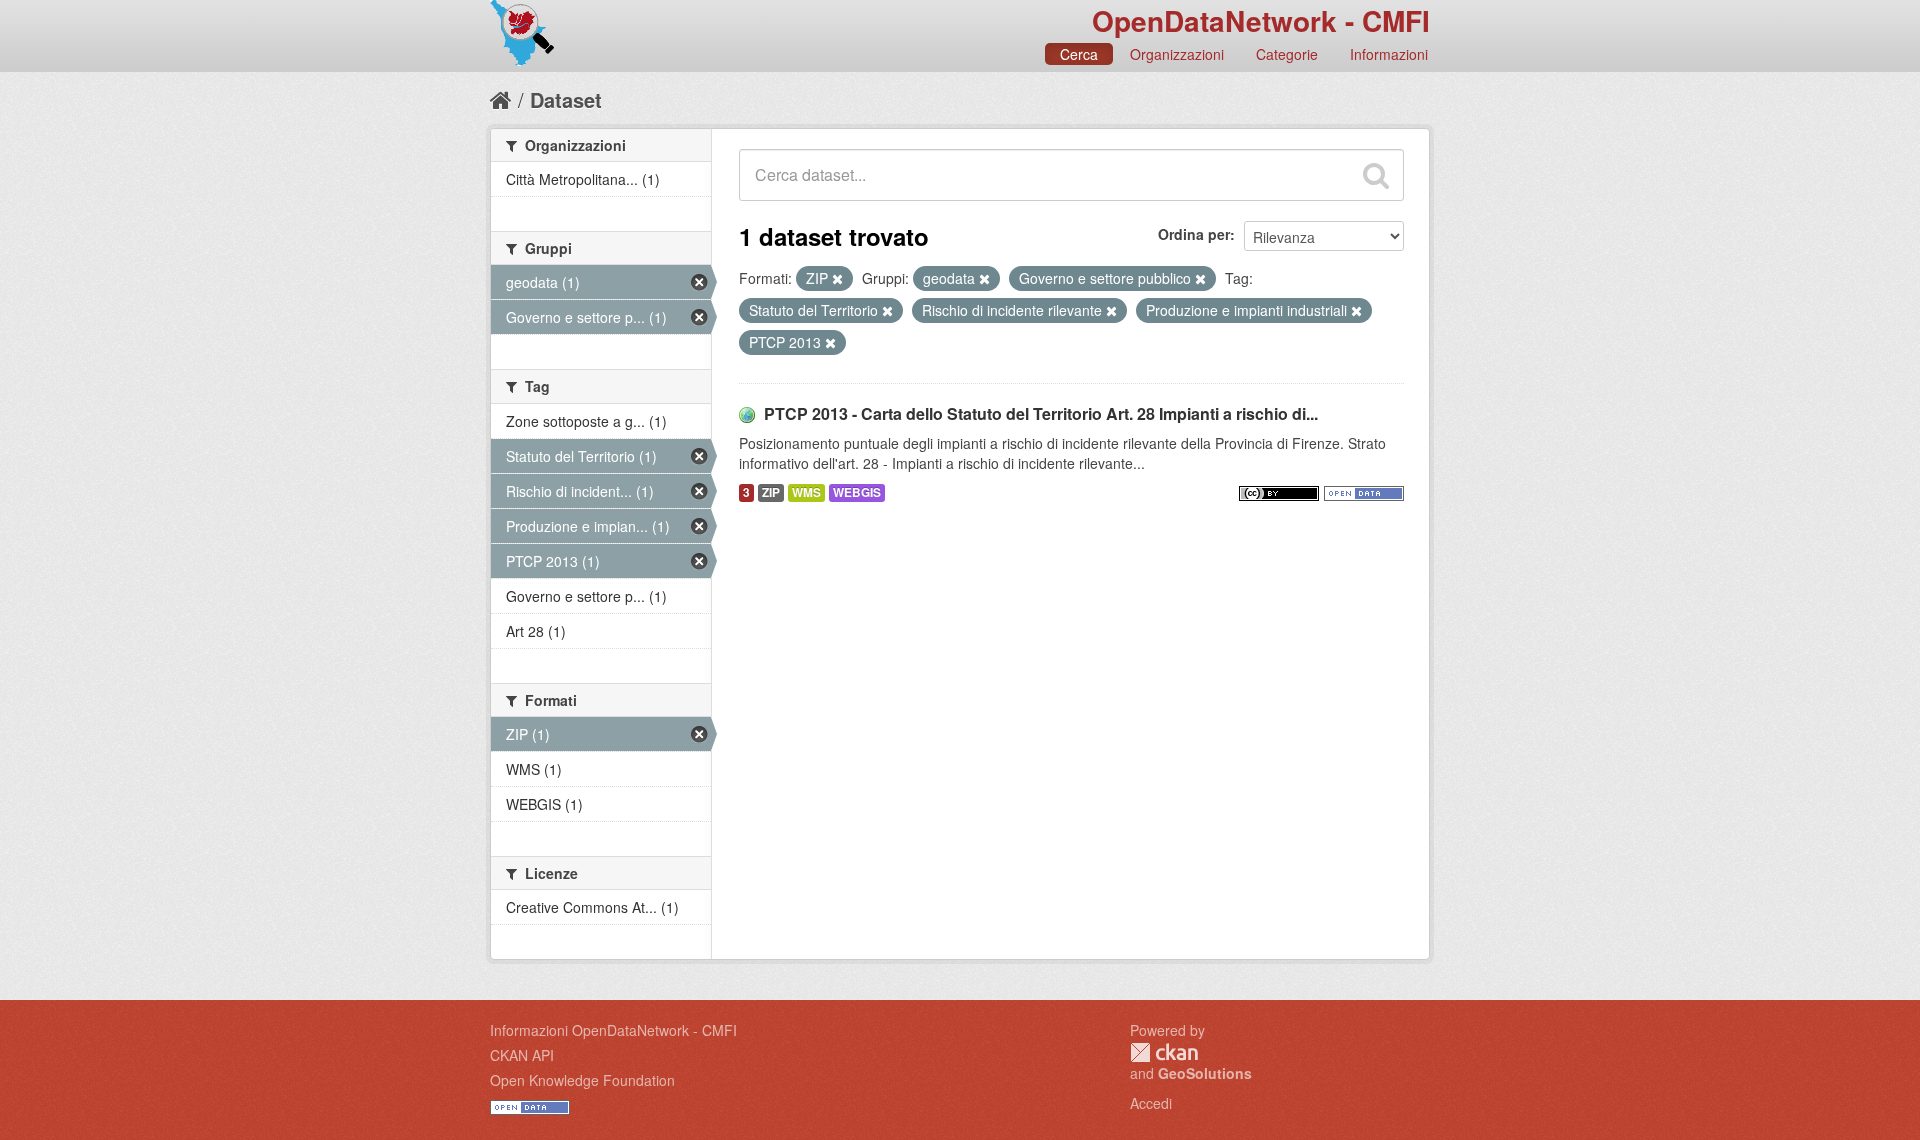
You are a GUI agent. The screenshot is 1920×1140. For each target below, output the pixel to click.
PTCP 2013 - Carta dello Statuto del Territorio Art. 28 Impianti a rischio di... (1041, 413)
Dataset (566, 99)
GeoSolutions (1205, 1073)
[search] (1376, 175)
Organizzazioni (1177, 54)
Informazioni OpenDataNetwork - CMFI (613, 1030)
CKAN (1164, 1052)
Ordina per (1194, 234)
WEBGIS (857, 492)
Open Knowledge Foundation (582, 1080)
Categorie (1287, 54)
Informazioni (1389, 54)
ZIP (771, 492)
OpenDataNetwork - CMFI (1261, 20)
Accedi (1151, 1103)
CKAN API (522, 1055)
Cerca (1079, 54)
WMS (806, 492)
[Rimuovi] (837, 279)
